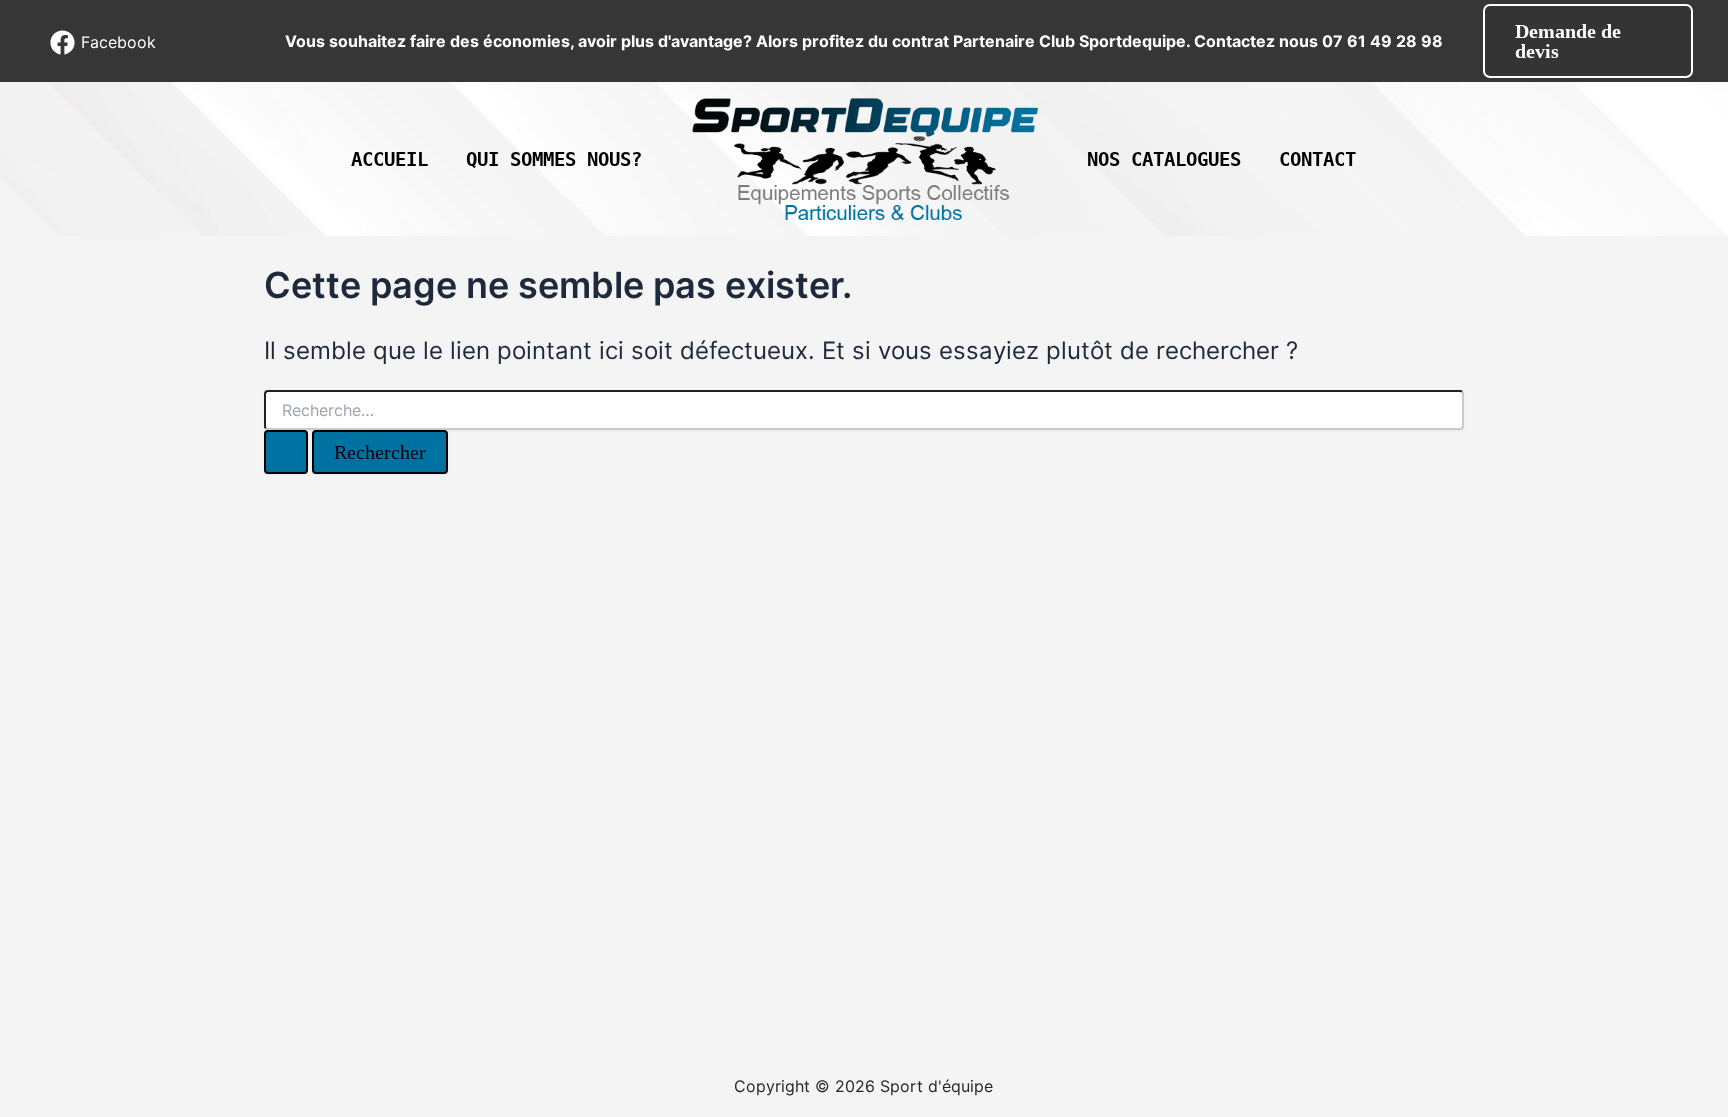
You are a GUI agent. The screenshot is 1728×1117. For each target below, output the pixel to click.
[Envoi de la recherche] (286, 452)
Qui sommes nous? (554, 159)
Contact (1317, 159)
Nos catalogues (1164, 159)
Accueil (389, 159)
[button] (1588, 41)
